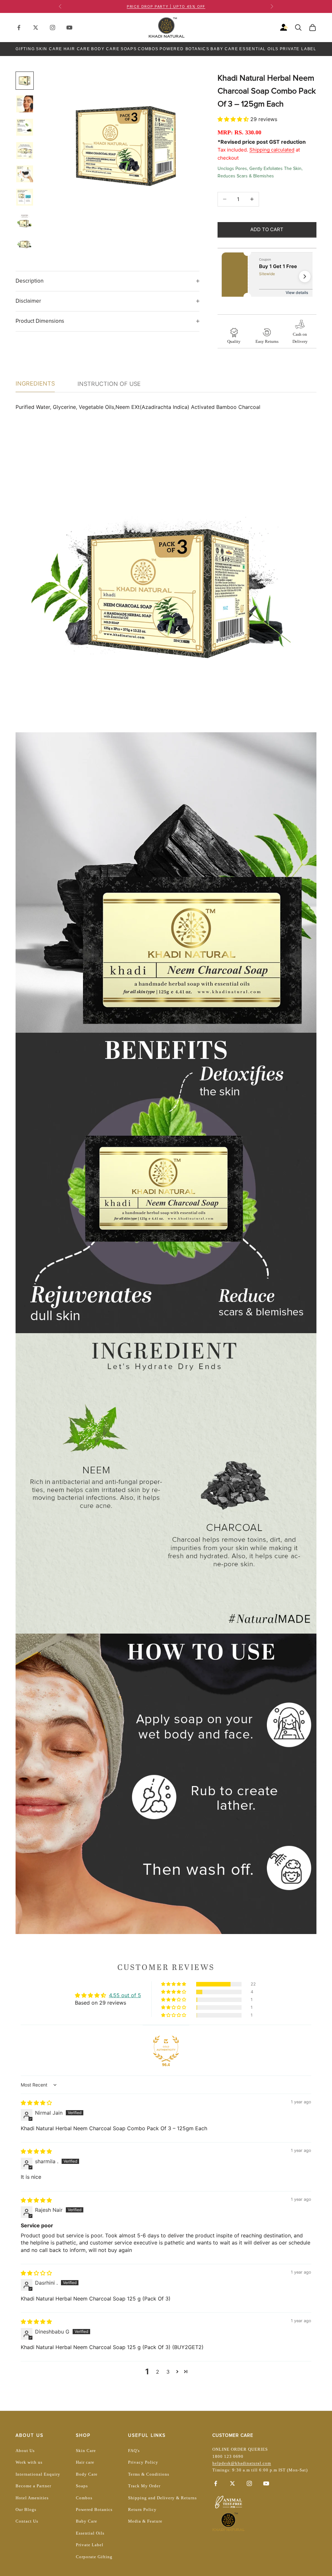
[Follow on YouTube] (69, 28)
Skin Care (49, 49)
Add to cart (267, 229)
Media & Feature (145, 2521)
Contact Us (27, 2521)
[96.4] (166, 2049)
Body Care (105, 49)
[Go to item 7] (25, 220)
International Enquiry (38, 2474)
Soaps (129, 49)
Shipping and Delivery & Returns (162, 2498)
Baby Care (224, 49)
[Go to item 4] (25, 151)
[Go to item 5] (25, 174)
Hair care (85, 2462)
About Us (25, 2451)
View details (297, 292)
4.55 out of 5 (125, 1995)
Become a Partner (33, 2486)
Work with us (29, 2462)
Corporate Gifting (94, 2557)
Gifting (25, 49)
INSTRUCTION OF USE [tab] (109, 384)
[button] (234, 119)
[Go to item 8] (25, 244)
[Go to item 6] (25, 197)
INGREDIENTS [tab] (35, 383)
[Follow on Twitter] (36, 28)
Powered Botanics (184, 49)
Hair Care (77, 49)
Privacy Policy (143, 2462)
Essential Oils (259, 49)
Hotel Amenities (32, 2498)
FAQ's (134, 2451)
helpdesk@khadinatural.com (242, 2463)
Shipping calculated (272, 150)
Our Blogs (26, 2509)
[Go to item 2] (25, 104)
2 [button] (158, 2372)
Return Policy (142, 2509)
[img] (36, 2103)
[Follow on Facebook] (19, 28)
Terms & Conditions (149, 2474)
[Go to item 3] (25, 127)
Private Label (298, 49)
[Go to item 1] (25, 81)
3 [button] (168, 2372)
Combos (148, 49)
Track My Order (144, 2486)
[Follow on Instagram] (53, 28)
